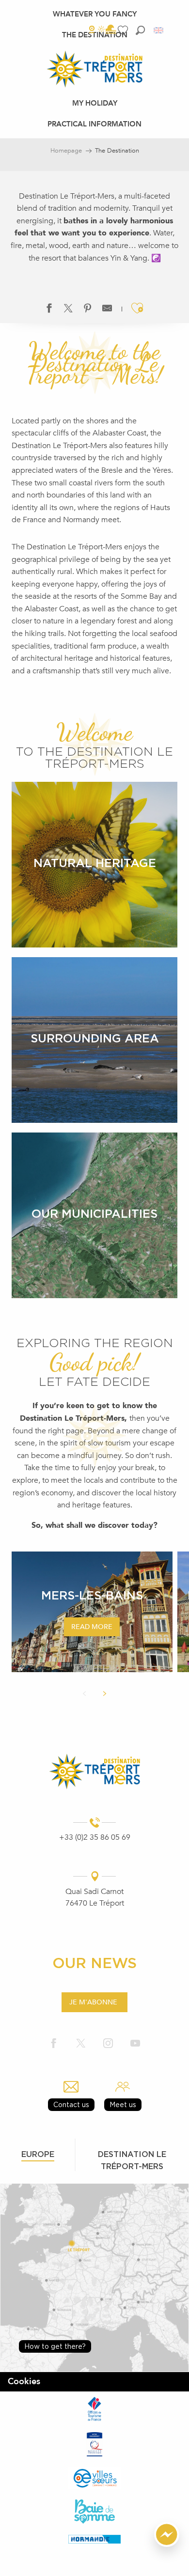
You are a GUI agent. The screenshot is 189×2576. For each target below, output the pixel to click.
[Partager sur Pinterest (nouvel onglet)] (88, 310)
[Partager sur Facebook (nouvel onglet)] (49, 310)
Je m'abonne (93, 2002)
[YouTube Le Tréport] (135, 2043)
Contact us (71, 2104)
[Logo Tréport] (95, 1771)
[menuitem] (95, 14)
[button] (140, 30)
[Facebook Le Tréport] (54, 2043)
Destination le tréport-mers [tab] (132, 2160)
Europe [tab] (38, 2154)
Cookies (24, 2382)
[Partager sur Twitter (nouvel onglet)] (68, 310)
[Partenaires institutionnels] (94, 2409)
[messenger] (167, 2545)
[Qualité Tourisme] (94, 2444)
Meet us (123, 2104)
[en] (159, 30)
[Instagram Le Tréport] (108, 2043)
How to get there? (55, 2346)
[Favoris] (124, 30)
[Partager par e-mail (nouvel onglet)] (107, 310)
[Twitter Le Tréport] (81, 2043)
